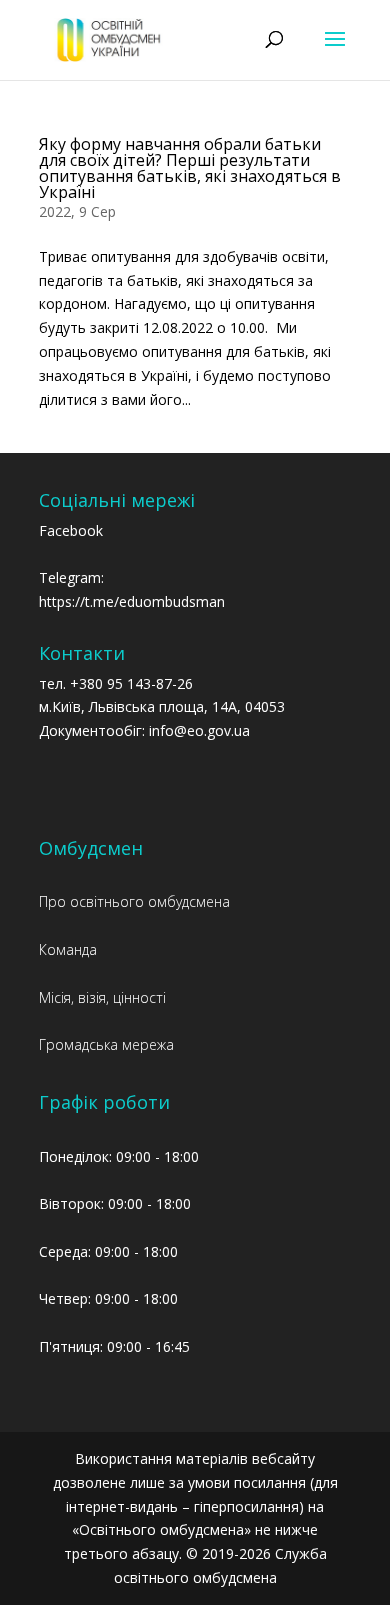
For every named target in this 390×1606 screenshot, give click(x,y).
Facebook (71, 530)
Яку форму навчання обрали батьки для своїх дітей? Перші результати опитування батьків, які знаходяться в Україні (190, 168)
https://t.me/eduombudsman (132, 601)
